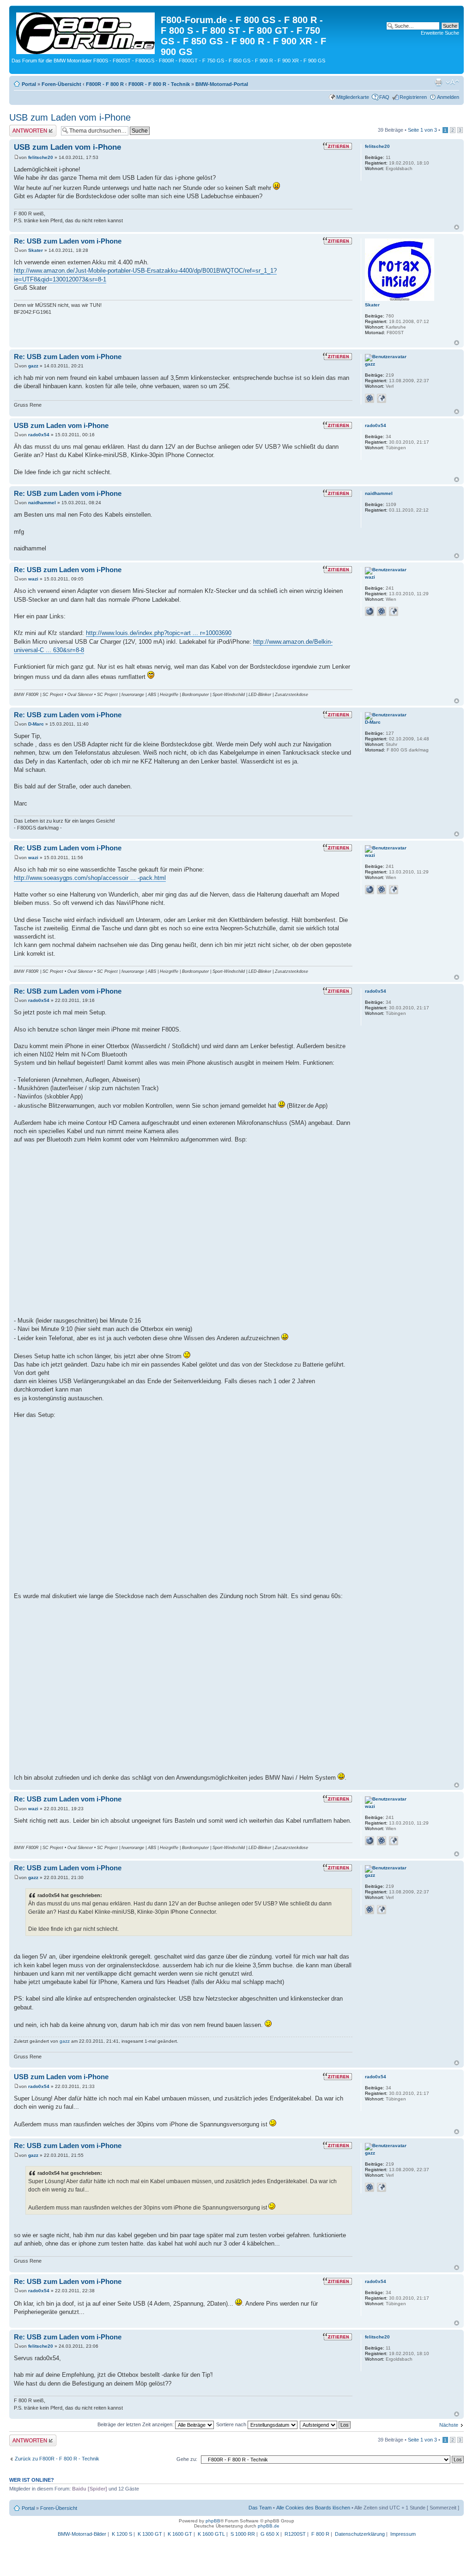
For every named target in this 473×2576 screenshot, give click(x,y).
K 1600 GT (180, 2534)
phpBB (213, 2521)
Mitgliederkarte (353, 97)
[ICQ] (370, 398)
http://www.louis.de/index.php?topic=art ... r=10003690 (159, 633)
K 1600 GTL (211, 2534)
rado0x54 (39, 435)
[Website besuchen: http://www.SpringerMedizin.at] (370, 611)
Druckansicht (438, 82)
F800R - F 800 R (105, 84)
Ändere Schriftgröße (452, 82)
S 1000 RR (243, 2534)
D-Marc (36, 724)
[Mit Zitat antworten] (337, 146)
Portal (29, 84)
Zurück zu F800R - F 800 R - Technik (57, 2459)
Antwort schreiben (30, 128)
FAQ (384, 97)
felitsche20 (41, 157)
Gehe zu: (187, 2459)
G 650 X (270, 2534)
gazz (33, 366)
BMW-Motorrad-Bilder (82, 2534)
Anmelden (448, 97)
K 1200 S (122, 2534)
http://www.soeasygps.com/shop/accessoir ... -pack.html (90, 878)
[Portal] (86, 31)
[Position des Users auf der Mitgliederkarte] (382, 398)
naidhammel (42, 503)
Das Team (260, 2508)
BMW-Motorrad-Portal (222, 84)
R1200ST (295, 2534)
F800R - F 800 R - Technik (159, 84)
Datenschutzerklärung (360, 2534)
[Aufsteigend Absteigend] (326, 2424)
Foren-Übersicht (61, 84)
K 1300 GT (150, 2534)
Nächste (449, 2425)
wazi (33, 579)
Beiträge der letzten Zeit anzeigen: (136, 2424)
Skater (36, 250)
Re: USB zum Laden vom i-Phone (68, 241)
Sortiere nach (232, 2424)
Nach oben (457, 227)
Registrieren (413, 97)
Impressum (403, 2534)
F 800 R (320, 2534)
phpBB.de (269, 2526)
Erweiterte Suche (440, 33)
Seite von (422, 130)
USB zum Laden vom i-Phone (70, 117)
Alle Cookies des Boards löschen (313, 2508)
